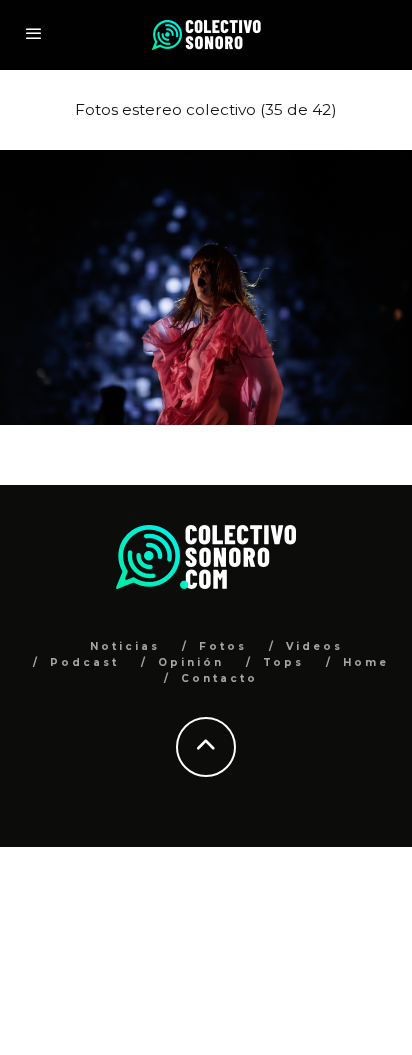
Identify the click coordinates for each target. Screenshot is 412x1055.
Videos (314, 646)
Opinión (191, 662)
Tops (283, 662)
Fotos (223, 646)
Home (366, 662)
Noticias (125, 646)
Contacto (219, 678)
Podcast (84, 662)
